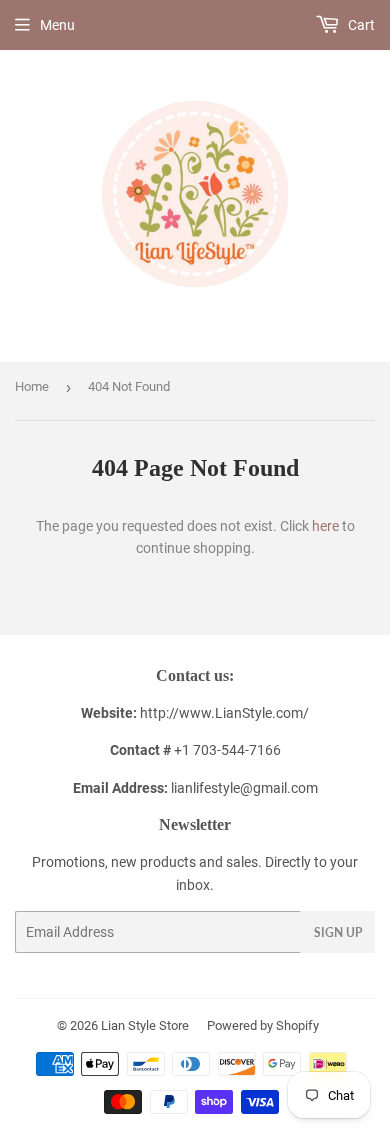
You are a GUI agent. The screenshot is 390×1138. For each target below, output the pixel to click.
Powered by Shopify (263, 1025)
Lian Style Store (145, 1025)
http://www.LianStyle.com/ (224, 713)
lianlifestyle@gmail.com (195, 788)
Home (32, 386)
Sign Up (338, 932)
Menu (57, 25)
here (325, 526)
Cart (360, 25)
